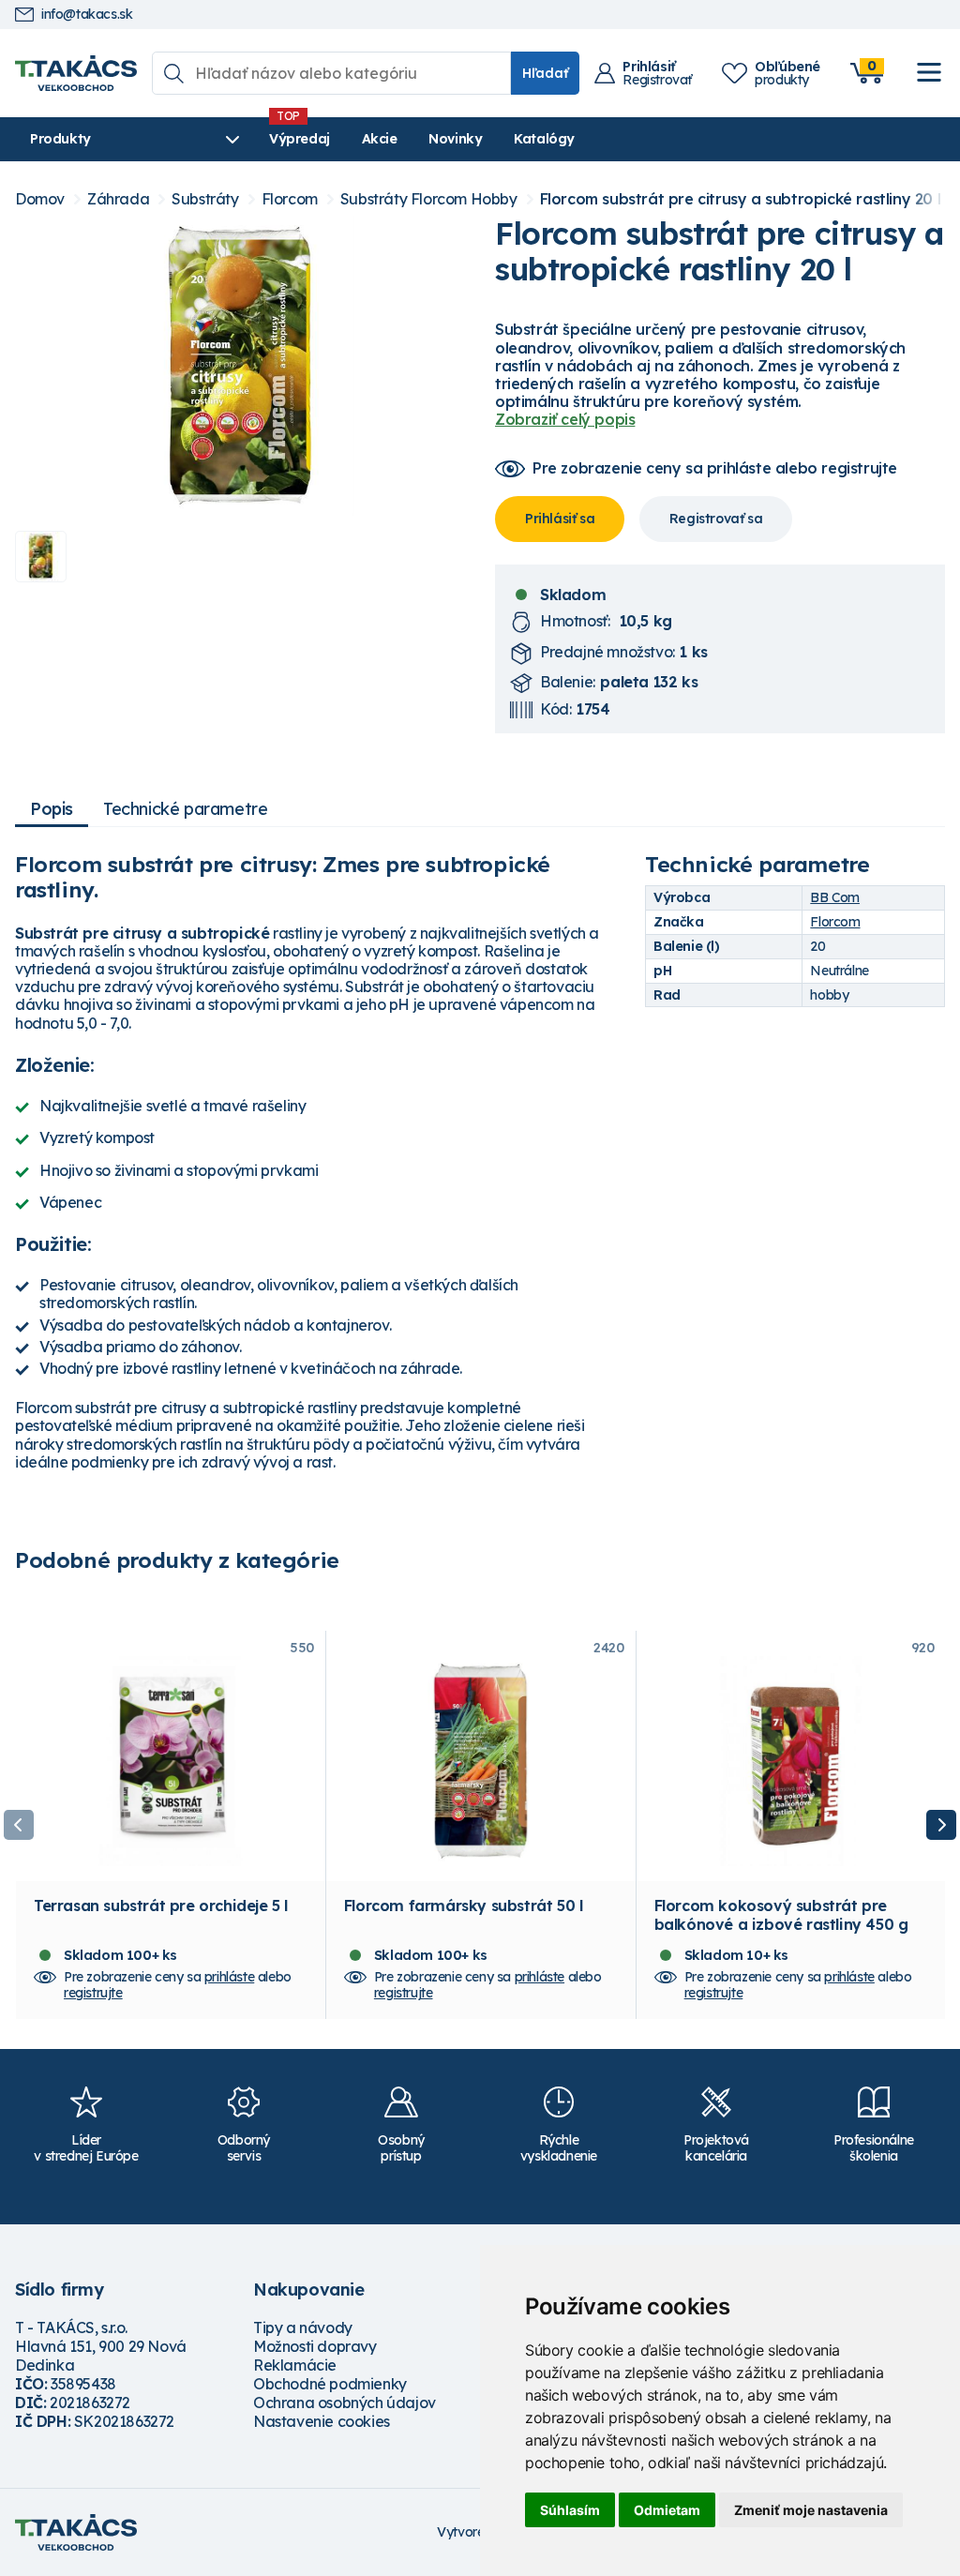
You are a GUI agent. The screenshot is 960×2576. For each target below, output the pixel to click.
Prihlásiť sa (560, 519)
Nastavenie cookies (322, 2421)
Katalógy (544, 139)
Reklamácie (295, 2365)
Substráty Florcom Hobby (429, 199)
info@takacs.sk (87, 15)
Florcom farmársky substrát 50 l (464, 1906)
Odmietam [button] (667, 2510)
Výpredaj (300, 139)
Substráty (205, 199)
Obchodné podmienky (330, 2384)
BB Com (835, 897)
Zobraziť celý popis (565, 419)
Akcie (380, 139)
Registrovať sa (716, 519)
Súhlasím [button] (570, 2510)
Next (941, 1825)
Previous (19, 1825)
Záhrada (118, 199)
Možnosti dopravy (315, 2346)
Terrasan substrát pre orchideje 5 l (161, 1906)
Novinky (455, 139)
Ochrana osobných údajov (345, 2403)
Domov (40, 199)
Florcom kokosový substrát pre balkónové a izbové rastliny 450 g (781, 1915)
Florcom (290, 199)
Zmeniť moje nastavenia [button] (811, 2510)
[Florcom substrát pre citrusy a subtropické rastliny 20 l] (240, 366)
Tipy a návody (303, 2327)
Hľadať (545, 73)
